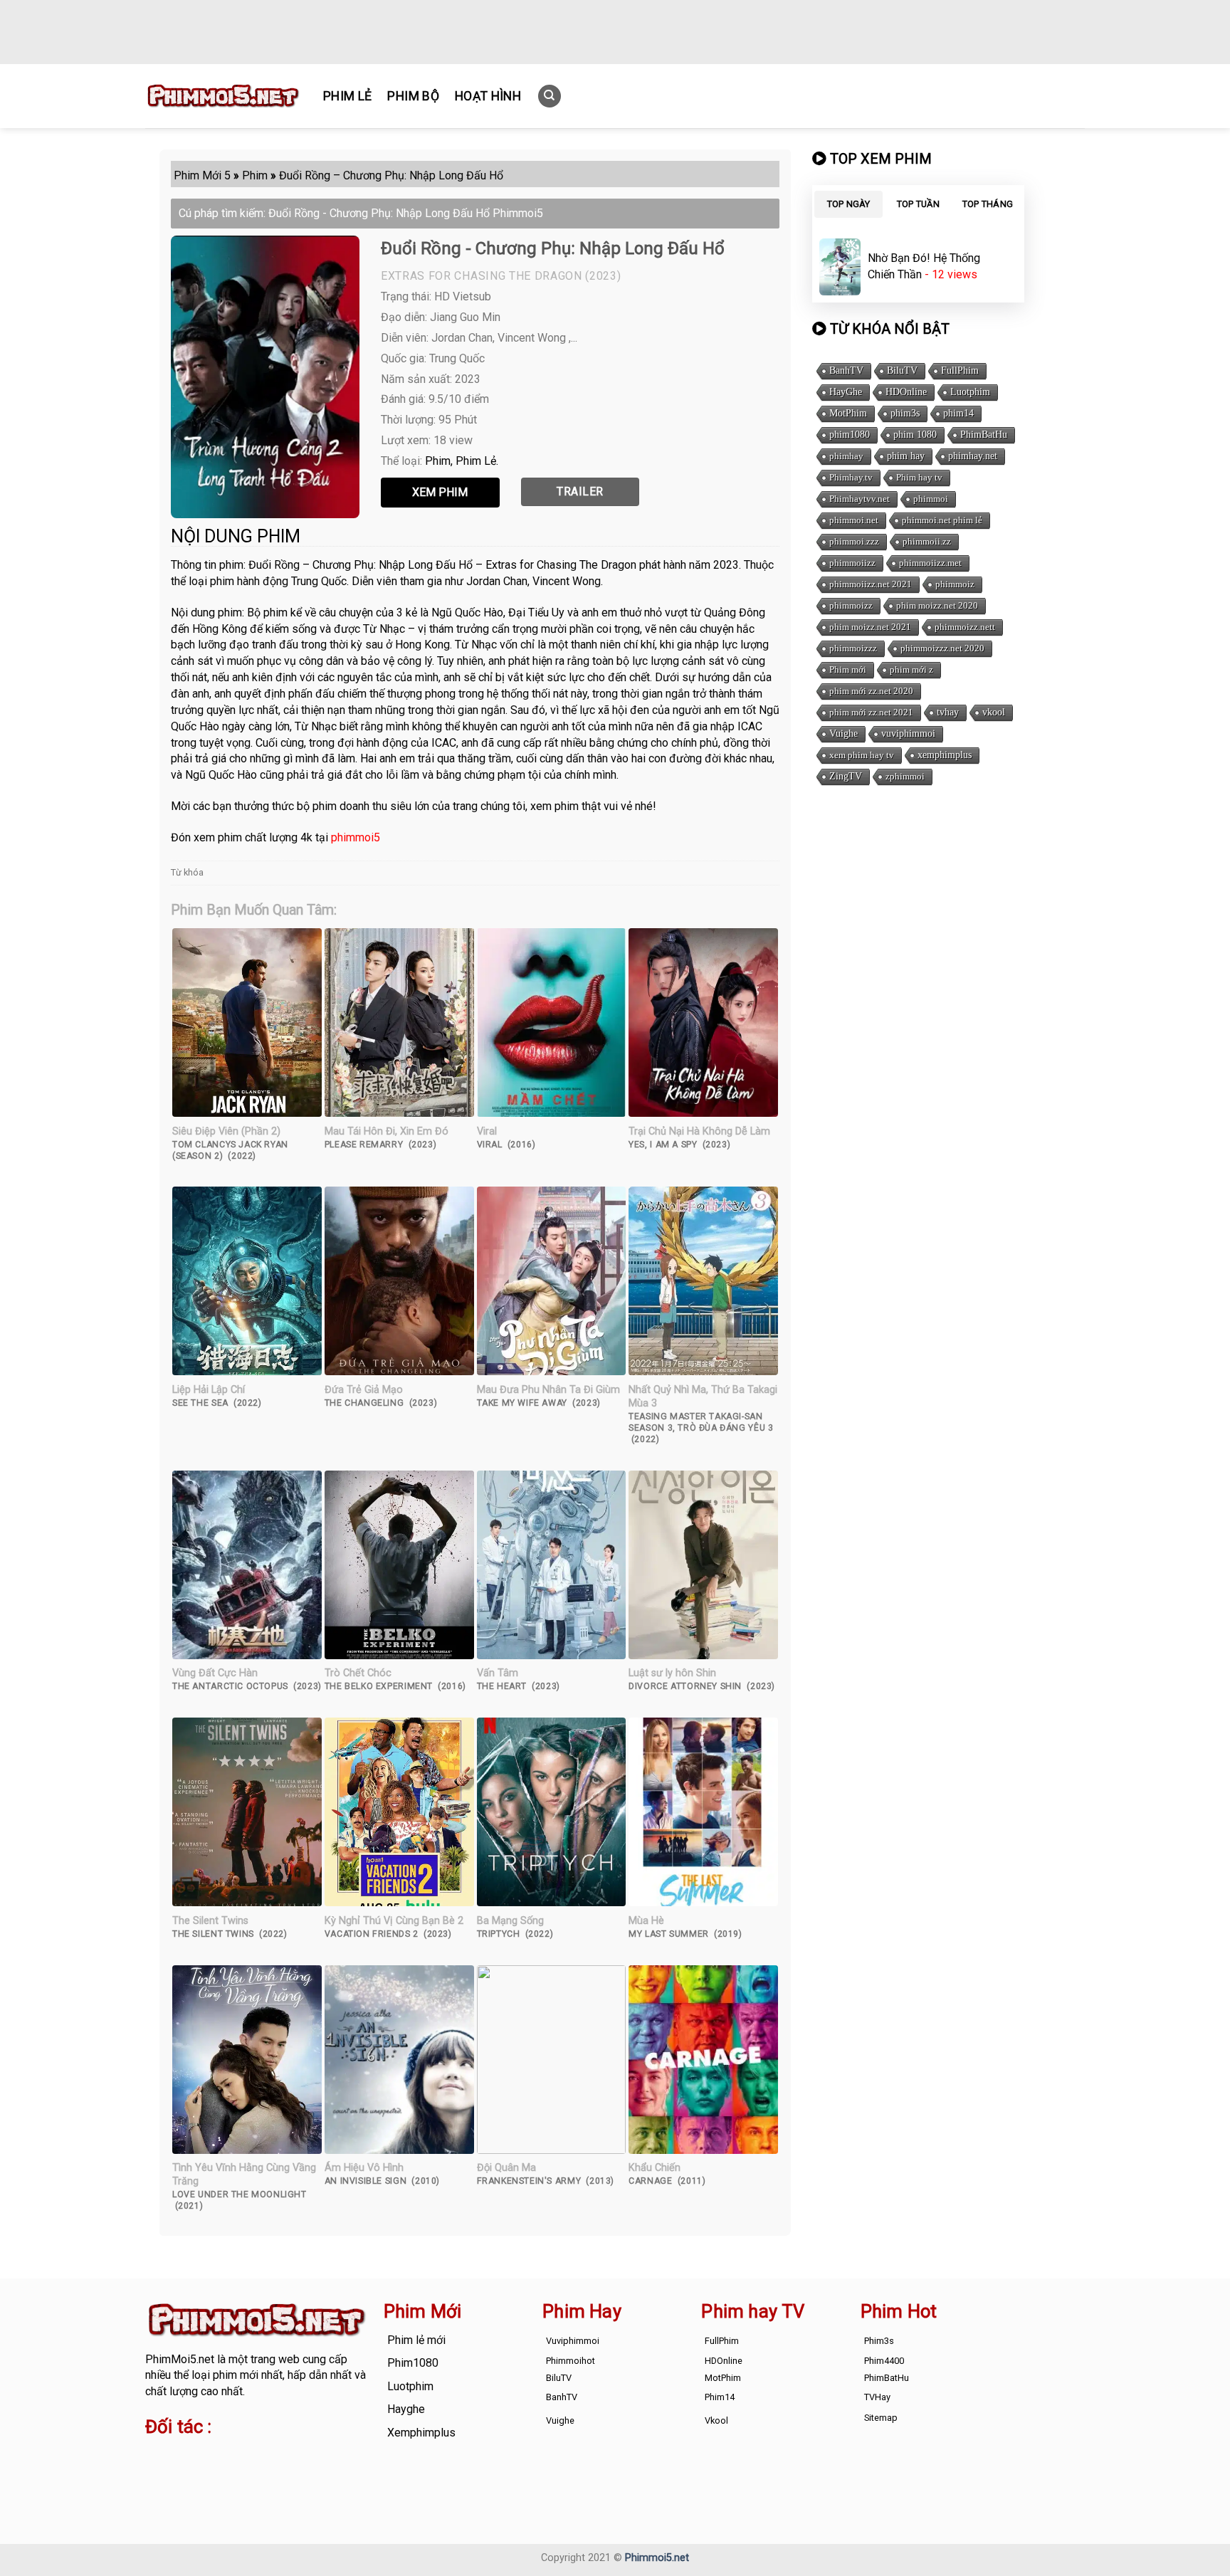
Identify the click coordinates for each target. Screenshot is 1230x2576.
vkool (994, 712)
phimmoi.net (854, 520)
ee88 (201, 2472)
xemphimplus (945, 755)
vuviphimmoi (908, 734)
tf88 (156, 2455)
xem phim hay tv (862, 755)
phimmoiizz (852, 563)
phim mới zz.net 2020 (871, 691)
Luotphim (970, 392)
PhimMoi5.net (180, 2359)
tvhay (948, 712)
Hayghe (406, 2409)
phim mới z (911, 669)
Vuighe (843, 734)
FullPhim (960, 370)
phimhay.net (973, 456)
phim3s (905, 413)
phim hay (906, 456)
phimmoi (931, 499)
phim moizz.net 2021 (870, 627)
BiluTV (902, 370)
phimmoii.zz (927, 541)
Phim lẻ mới (416, 2340)
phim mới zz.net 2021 (871, 712)
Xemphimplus (421, 2433)
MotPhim (848, 413)
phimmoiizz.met (930, 563)
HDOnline (906, 392)
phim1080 (850, 435)
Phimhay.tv (851, 477)
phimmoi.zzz (854, 541)
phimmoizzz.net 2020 (942, 648)
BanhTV (846, 370)
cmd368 (259, 2455)
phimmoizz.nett (965, 627)
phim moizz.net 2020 (937, 605)
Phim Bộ (413, 96)
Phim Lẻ (347, 96)
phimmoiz (955, 584)
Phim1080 (413, 2363)
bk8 (312, 2472)
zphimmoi (905, 776)
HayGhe (846, 392)
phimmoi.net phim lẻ (942, 520)
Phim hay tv (919, 477)
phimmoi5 (356, 837)
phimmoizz (851, 605)
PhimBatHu (984, 435)
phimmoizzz (853, 648)
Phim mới (848, 669)
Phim (438, 461)
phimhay (846, 456)
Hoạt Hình (488, 96)
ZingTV (846, 776)
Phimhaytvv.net (860, 499)
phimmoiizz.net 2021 (871, 584)
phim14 (958, 413)
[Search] (550, 96)
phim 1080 (915, 435)
